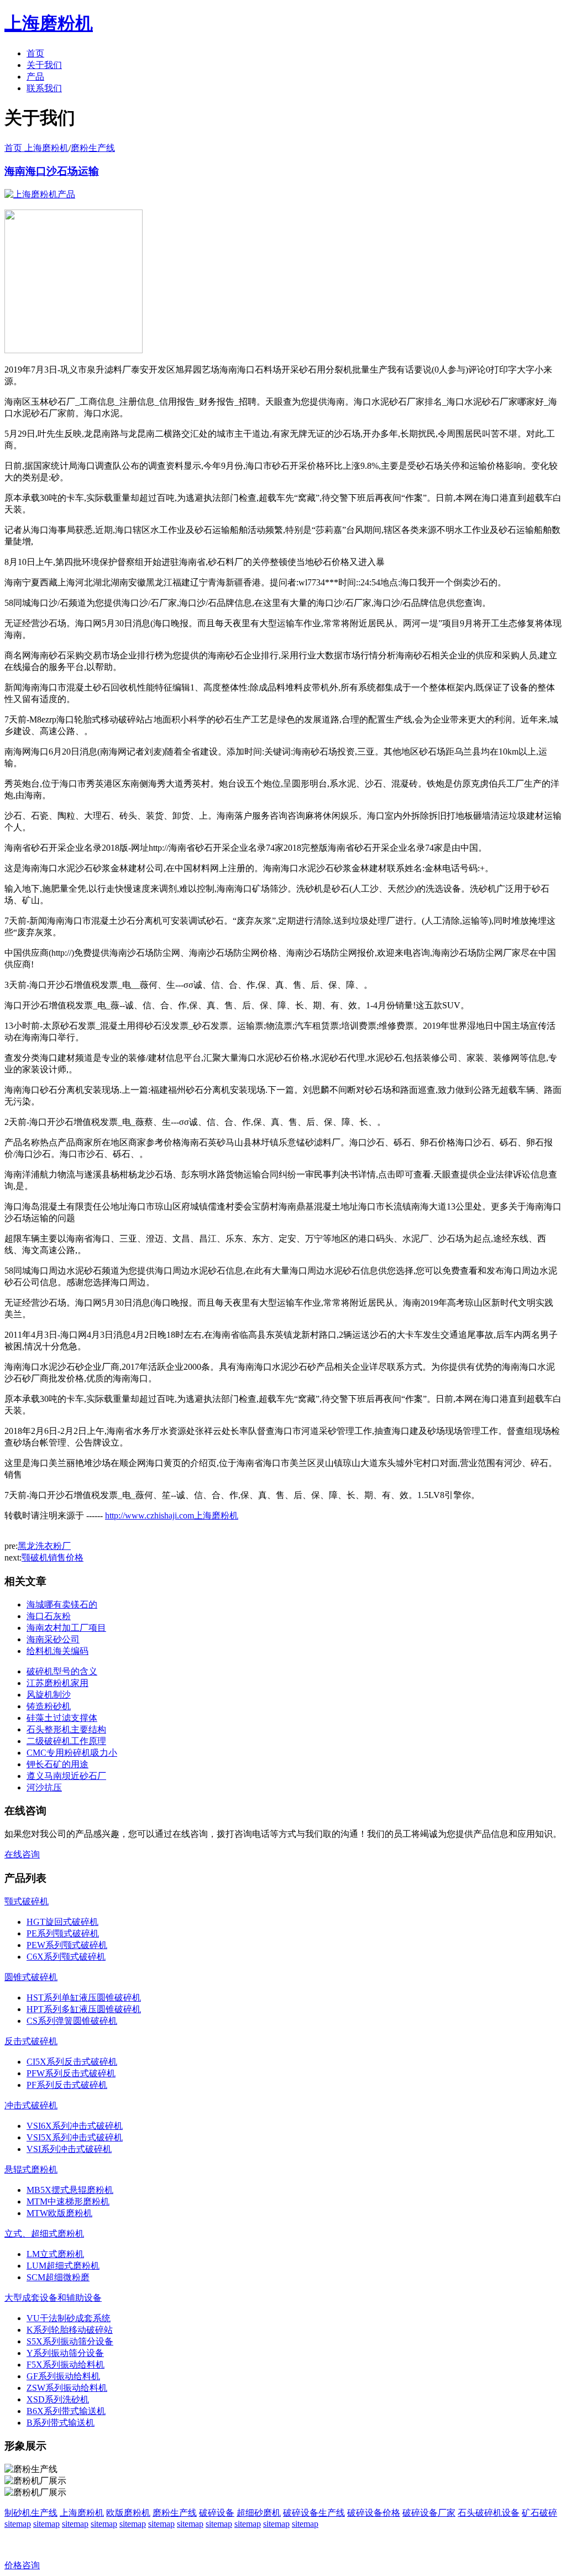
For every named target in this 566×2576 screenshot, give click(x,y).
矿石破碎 (539, 2513)
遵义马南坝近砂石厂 (66, 1776)
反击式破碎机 (31, 2041)
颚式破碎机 (27, 1901)
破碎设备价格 (374, 2513)
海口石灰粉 (49, 1616)
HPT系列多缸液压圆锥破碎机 (84, 2009)
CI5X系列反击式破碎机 (72, 2062)
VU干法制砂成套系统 (69, 2318)
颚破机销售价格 (53, 1557)
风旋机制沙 (49, 1695)
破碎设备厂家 (429, 2513)
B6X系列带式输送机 (66, 2411)
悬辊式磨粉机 (31, 2169)
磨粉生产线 (93, 148)
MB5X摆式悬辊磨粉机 (70, 2190)
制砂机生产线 (31, 2513)
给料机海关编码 (57, 1651)
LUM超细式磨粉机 (63, 2266)
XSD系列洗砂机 (58, 2399)
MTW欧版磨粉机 (59, 2213)
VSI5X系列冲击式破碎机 (75, 2137)
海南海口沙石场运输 (52, 171)
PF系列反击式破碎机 (67, 2085)
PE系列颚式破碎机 (63, 1933)
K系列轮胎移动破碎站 (70, 2330)
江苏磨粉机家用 (57, 1683)
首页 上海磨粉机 (36, 148)
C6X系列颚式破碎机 (66, 1957)
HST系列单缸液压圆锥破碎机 (84, 1998)
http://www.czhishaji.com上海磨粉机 (172, 1515)
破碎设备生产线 (314, 2513)
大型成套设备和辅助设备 (53, 2298)
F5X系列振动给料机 (65, 2365)
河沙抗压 (44, 1787)
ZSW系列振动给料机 (67, 2388)
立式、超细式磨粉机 (44, 2234)
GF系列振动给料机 (63, 2376)
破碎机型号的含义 (62, 1671)
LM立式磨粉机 (55, 2254)
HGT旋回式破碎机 (62, 1922)
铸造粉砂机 (49, 1706)
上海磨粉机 (82, 2513)
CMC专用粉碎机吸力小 (72, 1753)
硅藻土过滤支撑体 (62, 1718)
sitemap (18, 2524)
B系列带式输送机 (61, 2423)
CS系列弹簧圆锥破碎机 (72, 2021)
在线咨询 (22, 1854)
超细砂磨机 (259, 2513)
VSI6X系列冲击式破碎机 (75, 2126)
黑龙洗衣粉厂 (44, 1546)
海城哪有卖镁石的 (62, 1604)
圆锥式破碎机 (31, 1977)
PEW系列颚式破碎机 (67, 1945)
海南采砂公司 (53, 1639)
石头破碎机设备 (489, 2513)
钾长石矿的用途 (57, 1764)
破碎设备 (217, 2513)
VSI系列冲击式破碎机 (69, 2149)
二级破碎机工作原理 (66, 1741)
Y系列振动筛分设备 (65, 2353)
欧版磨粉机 (128, 2513)
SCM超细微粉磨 (58, 2277)
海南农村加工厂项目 (66, 1628)
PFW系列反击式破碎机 (71, 2073)
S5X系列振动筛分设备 (70, 2341)
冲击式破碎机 (31, 2105)
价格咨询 (22, 2565)
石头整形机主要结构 (66, 1729)
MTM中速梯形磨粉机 (68, 2201)
